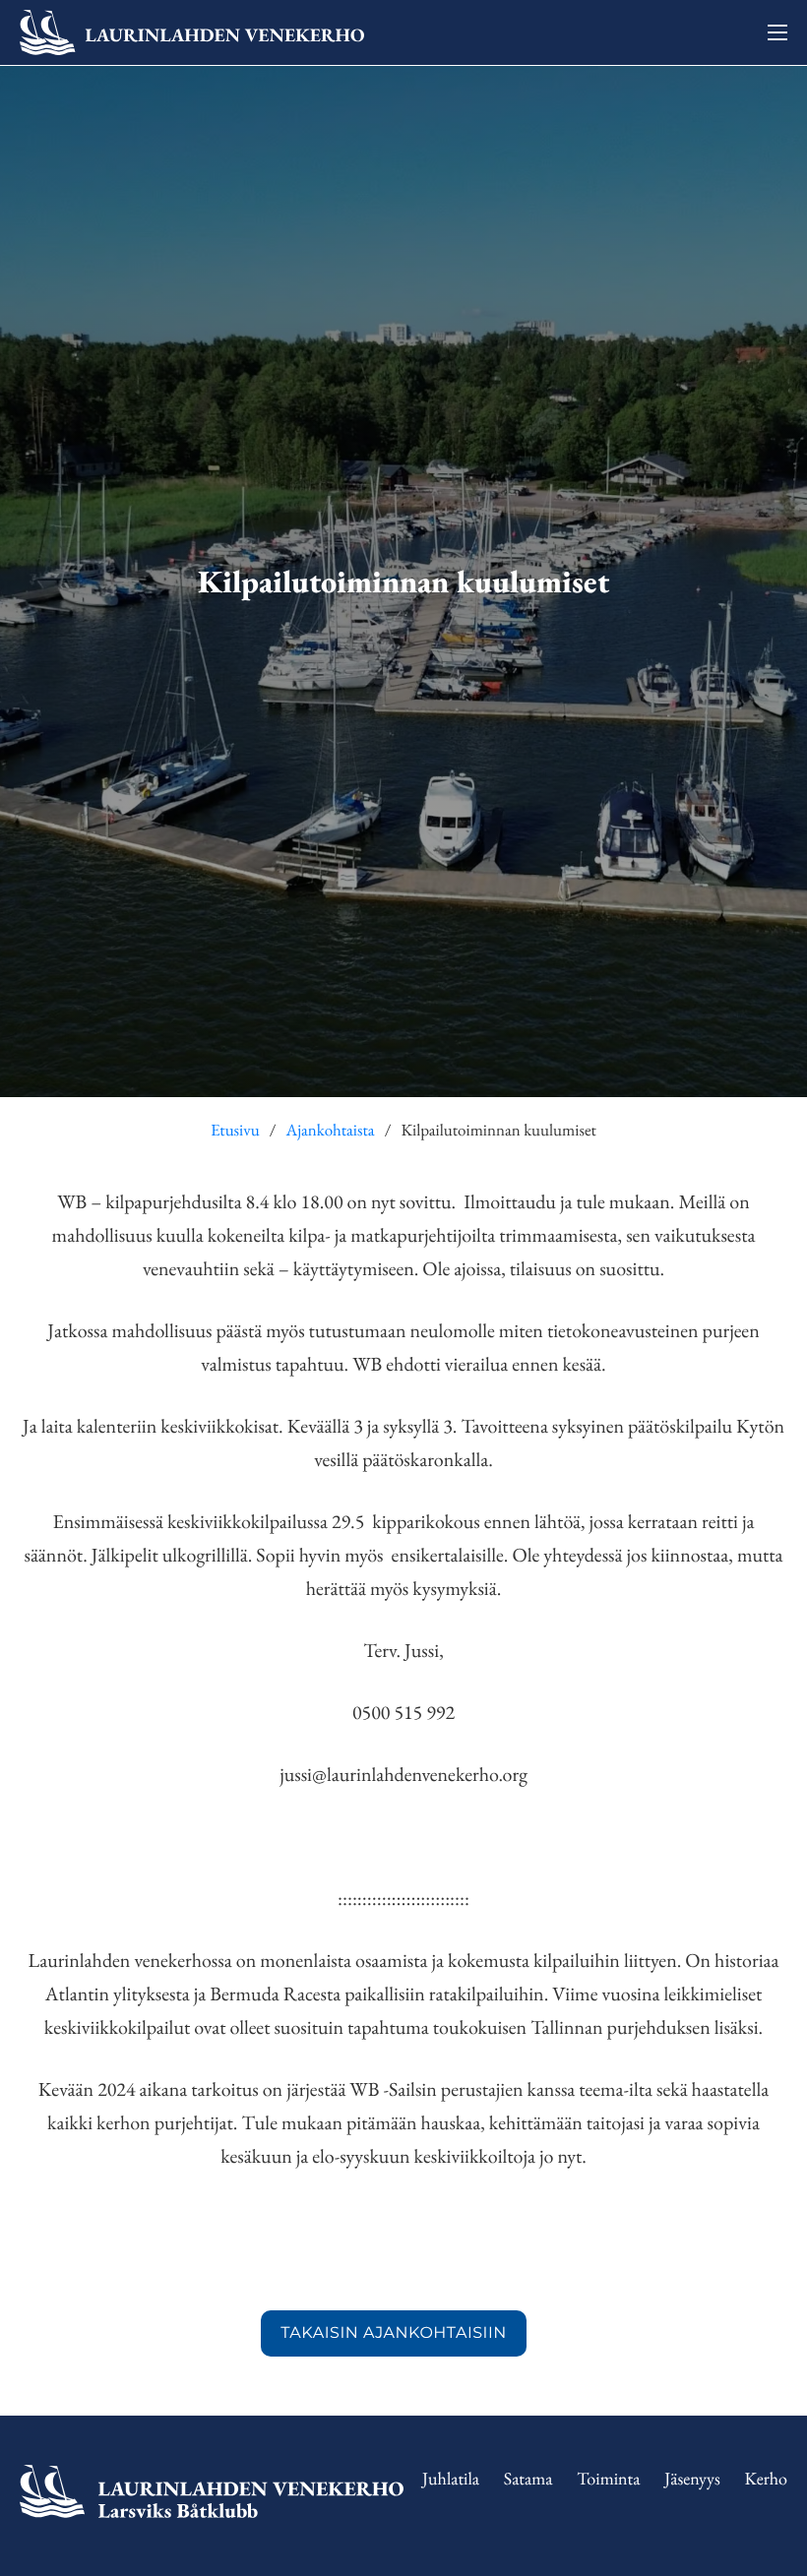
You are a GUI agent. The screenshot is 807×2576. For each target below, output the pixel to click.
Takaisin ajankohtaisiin (394, 2333)
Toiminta (608, 2479)
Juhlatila (451, 2479)
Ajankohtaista (330, 1131)
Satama (528, 2479)
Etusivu (235, 1131)
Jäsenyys (692, 2479)
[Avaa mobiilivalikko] (777, 32)
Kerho (766, 2479)
